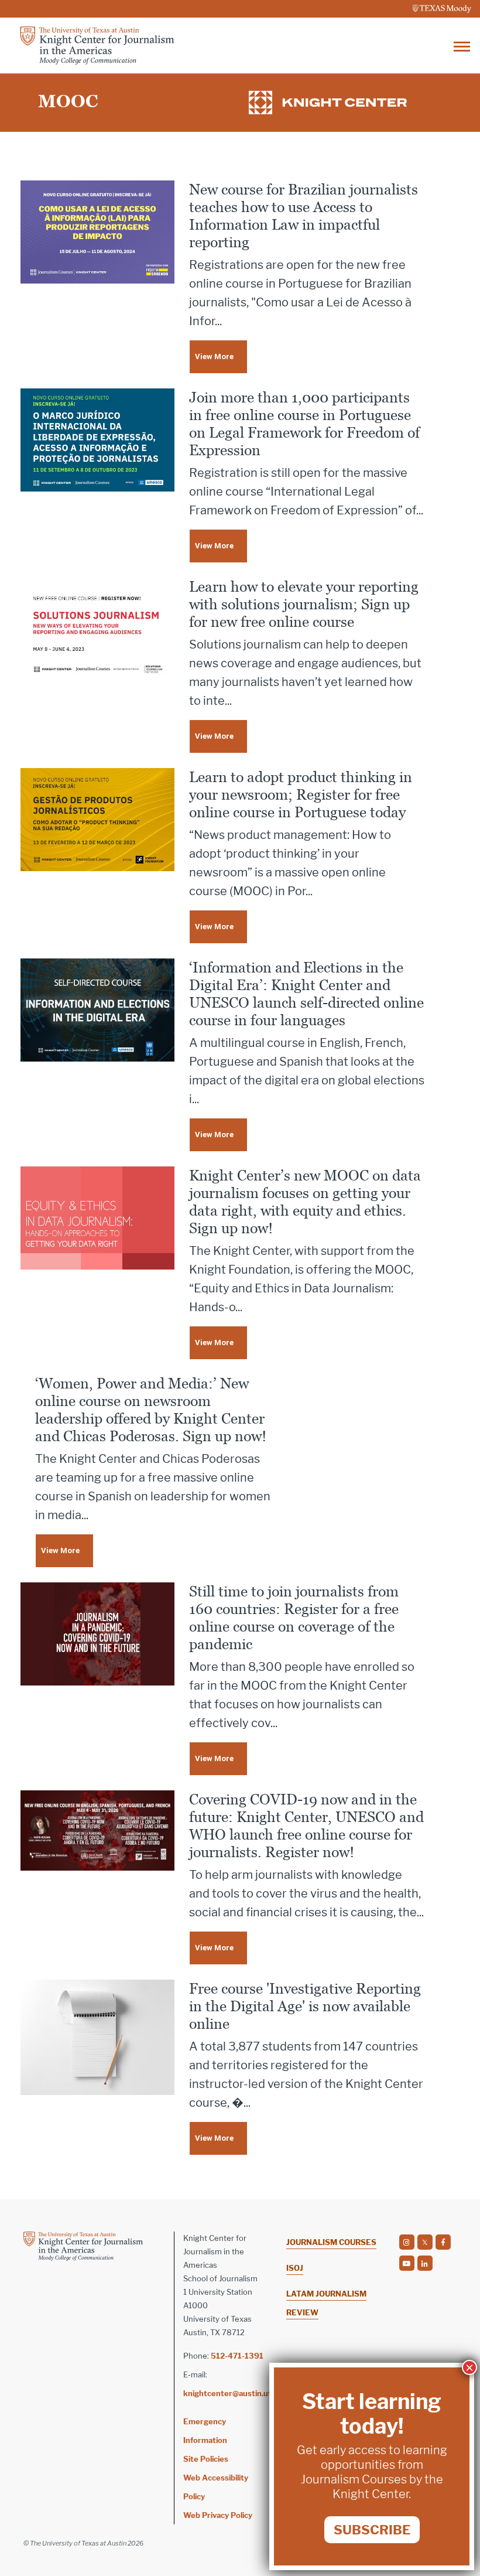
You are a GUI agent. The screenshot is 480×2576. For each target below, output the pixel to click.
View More (214, 356)
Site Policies (206, 2459)
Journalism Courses (331, 2242)
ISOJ (295, 2268)
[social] (407, 2242)
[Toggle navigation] (462, 45)
